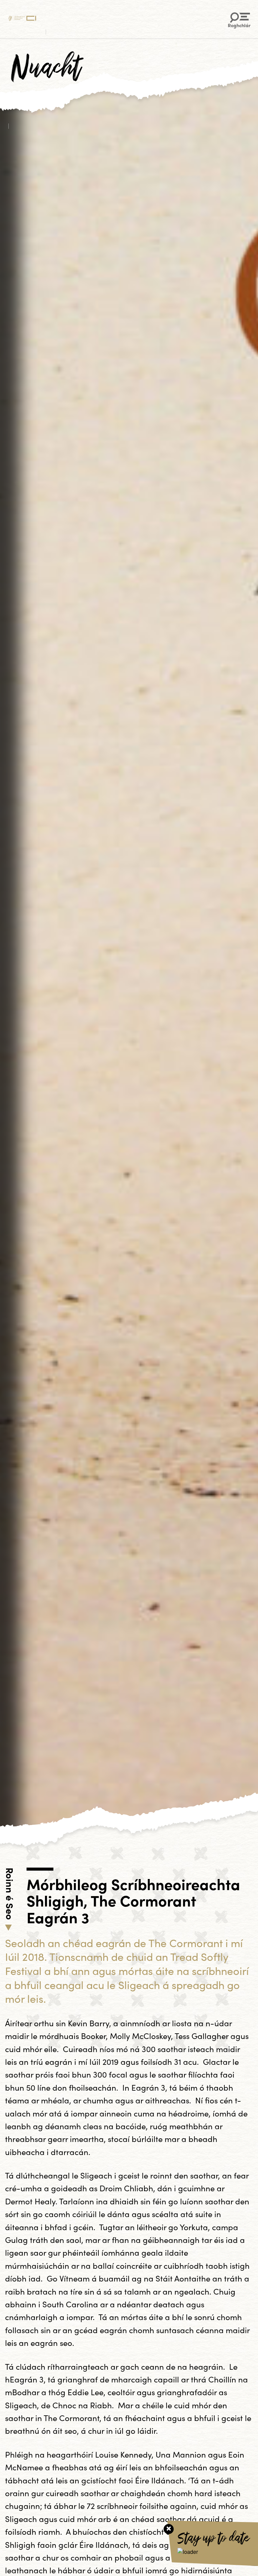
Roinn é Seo (10, 1894)
